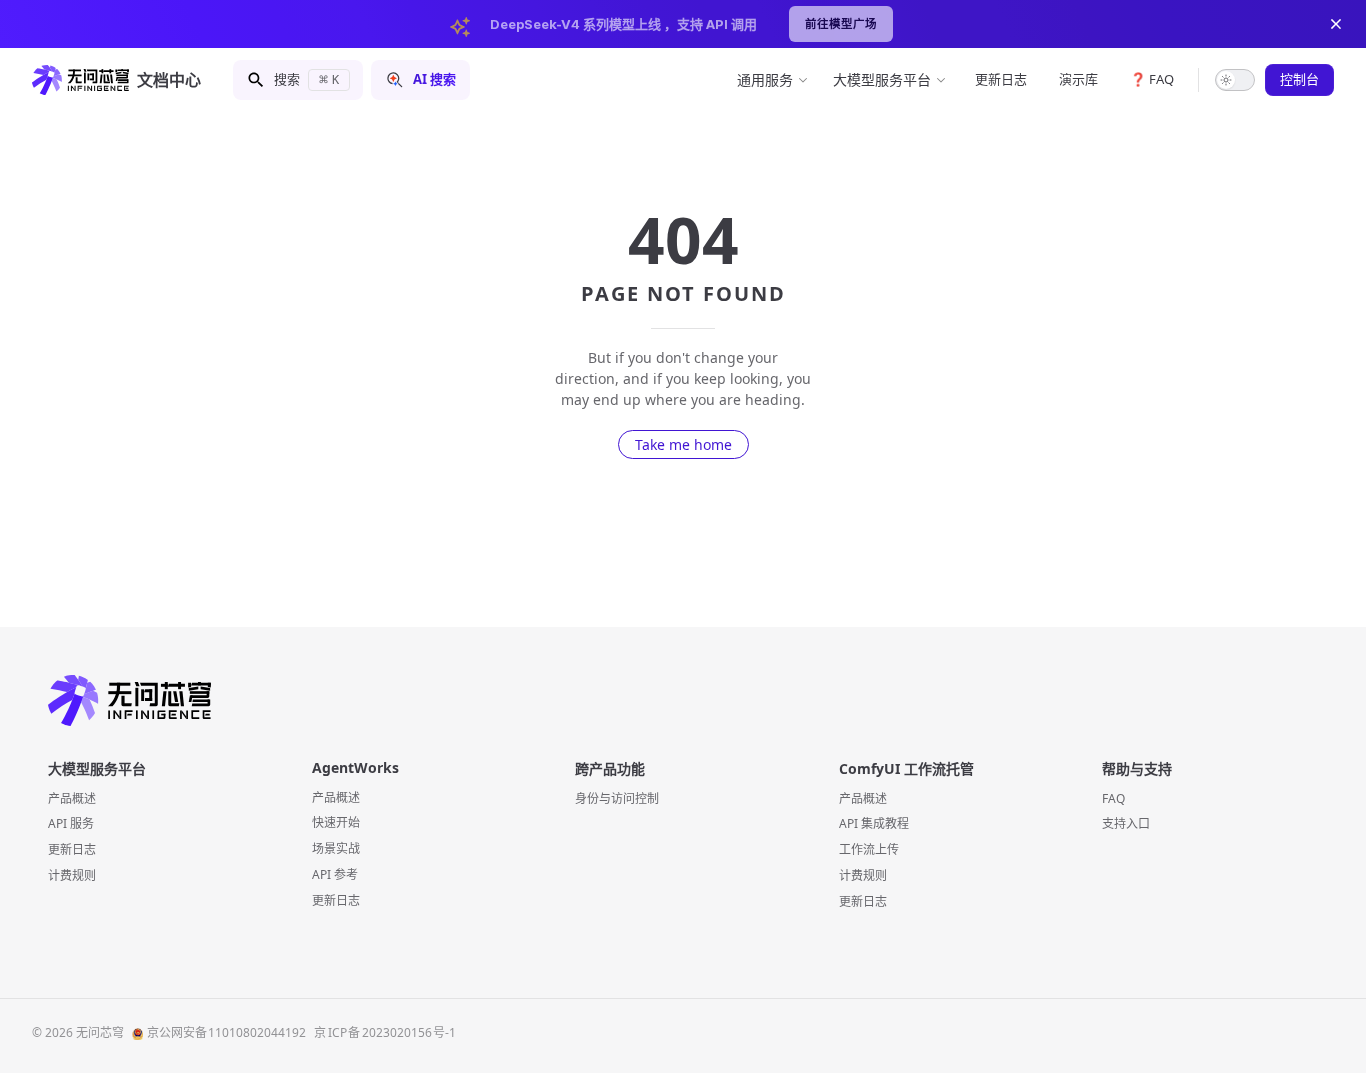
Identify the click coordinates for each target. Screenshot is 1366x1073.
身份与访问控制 (617, 798)
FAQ (1113, 798)
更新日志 (72, 849)
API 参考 (335, 874)
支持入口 (1126, 823)
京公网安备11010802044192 (227, 1032)
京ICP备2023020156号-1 (385, 1032)
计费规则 (72, 875)
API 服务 (71, 823)
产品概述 (72, 798)
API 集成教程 (874, 823)
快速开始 (336, 822)
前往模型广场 (841, 24)
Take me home (683, 444)
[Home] (683, 700)
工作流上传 (869, 849)
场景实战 (336, 848)
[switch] (1235, 80)
